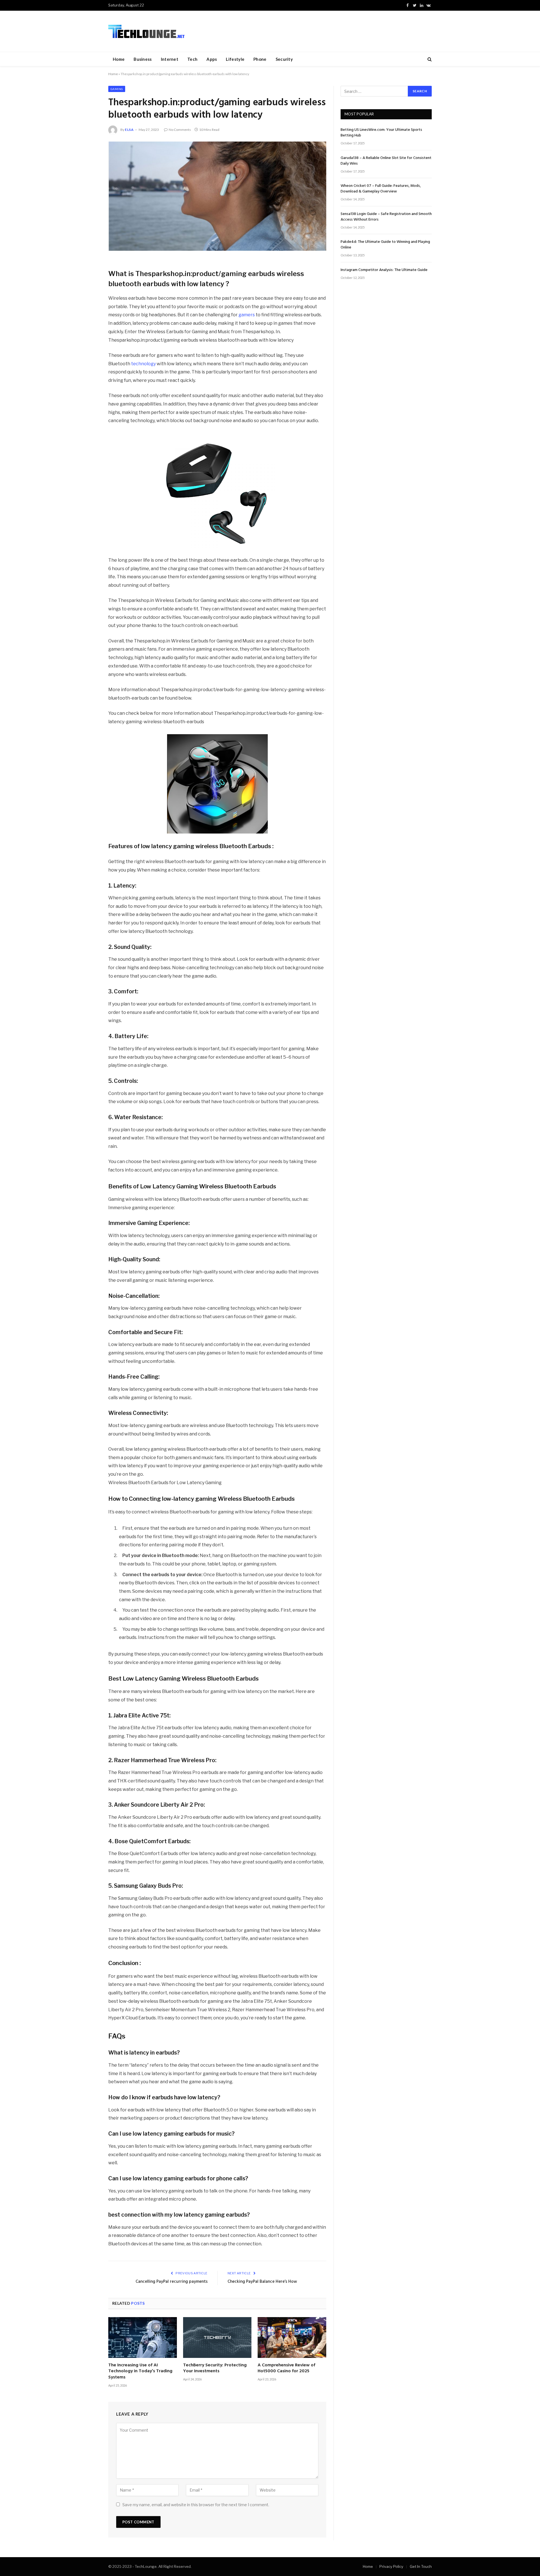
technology (144, 364)
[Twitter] (89, 293)
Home (119, 59)
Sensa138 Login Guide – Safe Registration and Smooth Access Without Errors (386, 217)
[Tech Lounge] (146, 31)
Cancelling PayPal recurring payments (172, 2282)
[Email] (89, 336)
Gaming (117, 89)
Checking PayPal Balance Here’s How (262, 2282)
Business (143, 59)
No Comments (180, 130)
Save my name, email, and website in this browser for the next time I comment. (196, 2505)
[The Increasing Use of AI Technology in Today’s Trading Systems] (143, 2338)
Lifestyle (235, 59)
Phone (260, 59)
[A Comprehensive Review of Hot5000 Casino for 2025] (292, 2338)
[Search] (429, 59)
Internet (170, 59)
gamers (247, 315)
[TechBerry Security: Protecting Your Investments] (217, 2338)
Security (284, 59)
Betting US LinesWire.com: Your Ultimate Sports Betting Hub (381, 133)
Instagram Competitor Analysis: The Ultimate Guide (384, 270)
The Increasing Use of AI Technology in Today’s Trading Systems (140, 2372)
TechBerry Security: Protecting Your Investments (215, 2369)
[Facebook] (89, 278)
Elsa (129, 130)
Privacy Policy (391, 2566)
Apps (212, 59)
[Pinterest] (89, 321)
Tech (192, 59)
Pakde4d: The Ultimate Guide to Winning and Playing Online (385, 245)
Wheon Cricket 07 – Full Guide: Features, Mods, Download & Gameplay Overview (381, 189)
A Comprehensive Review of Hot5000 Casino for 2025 (286, 2369)
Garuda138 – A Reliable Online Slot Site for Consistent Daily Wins (386, 161)
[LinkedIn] (89, 307)
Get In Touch (421, 2566)
